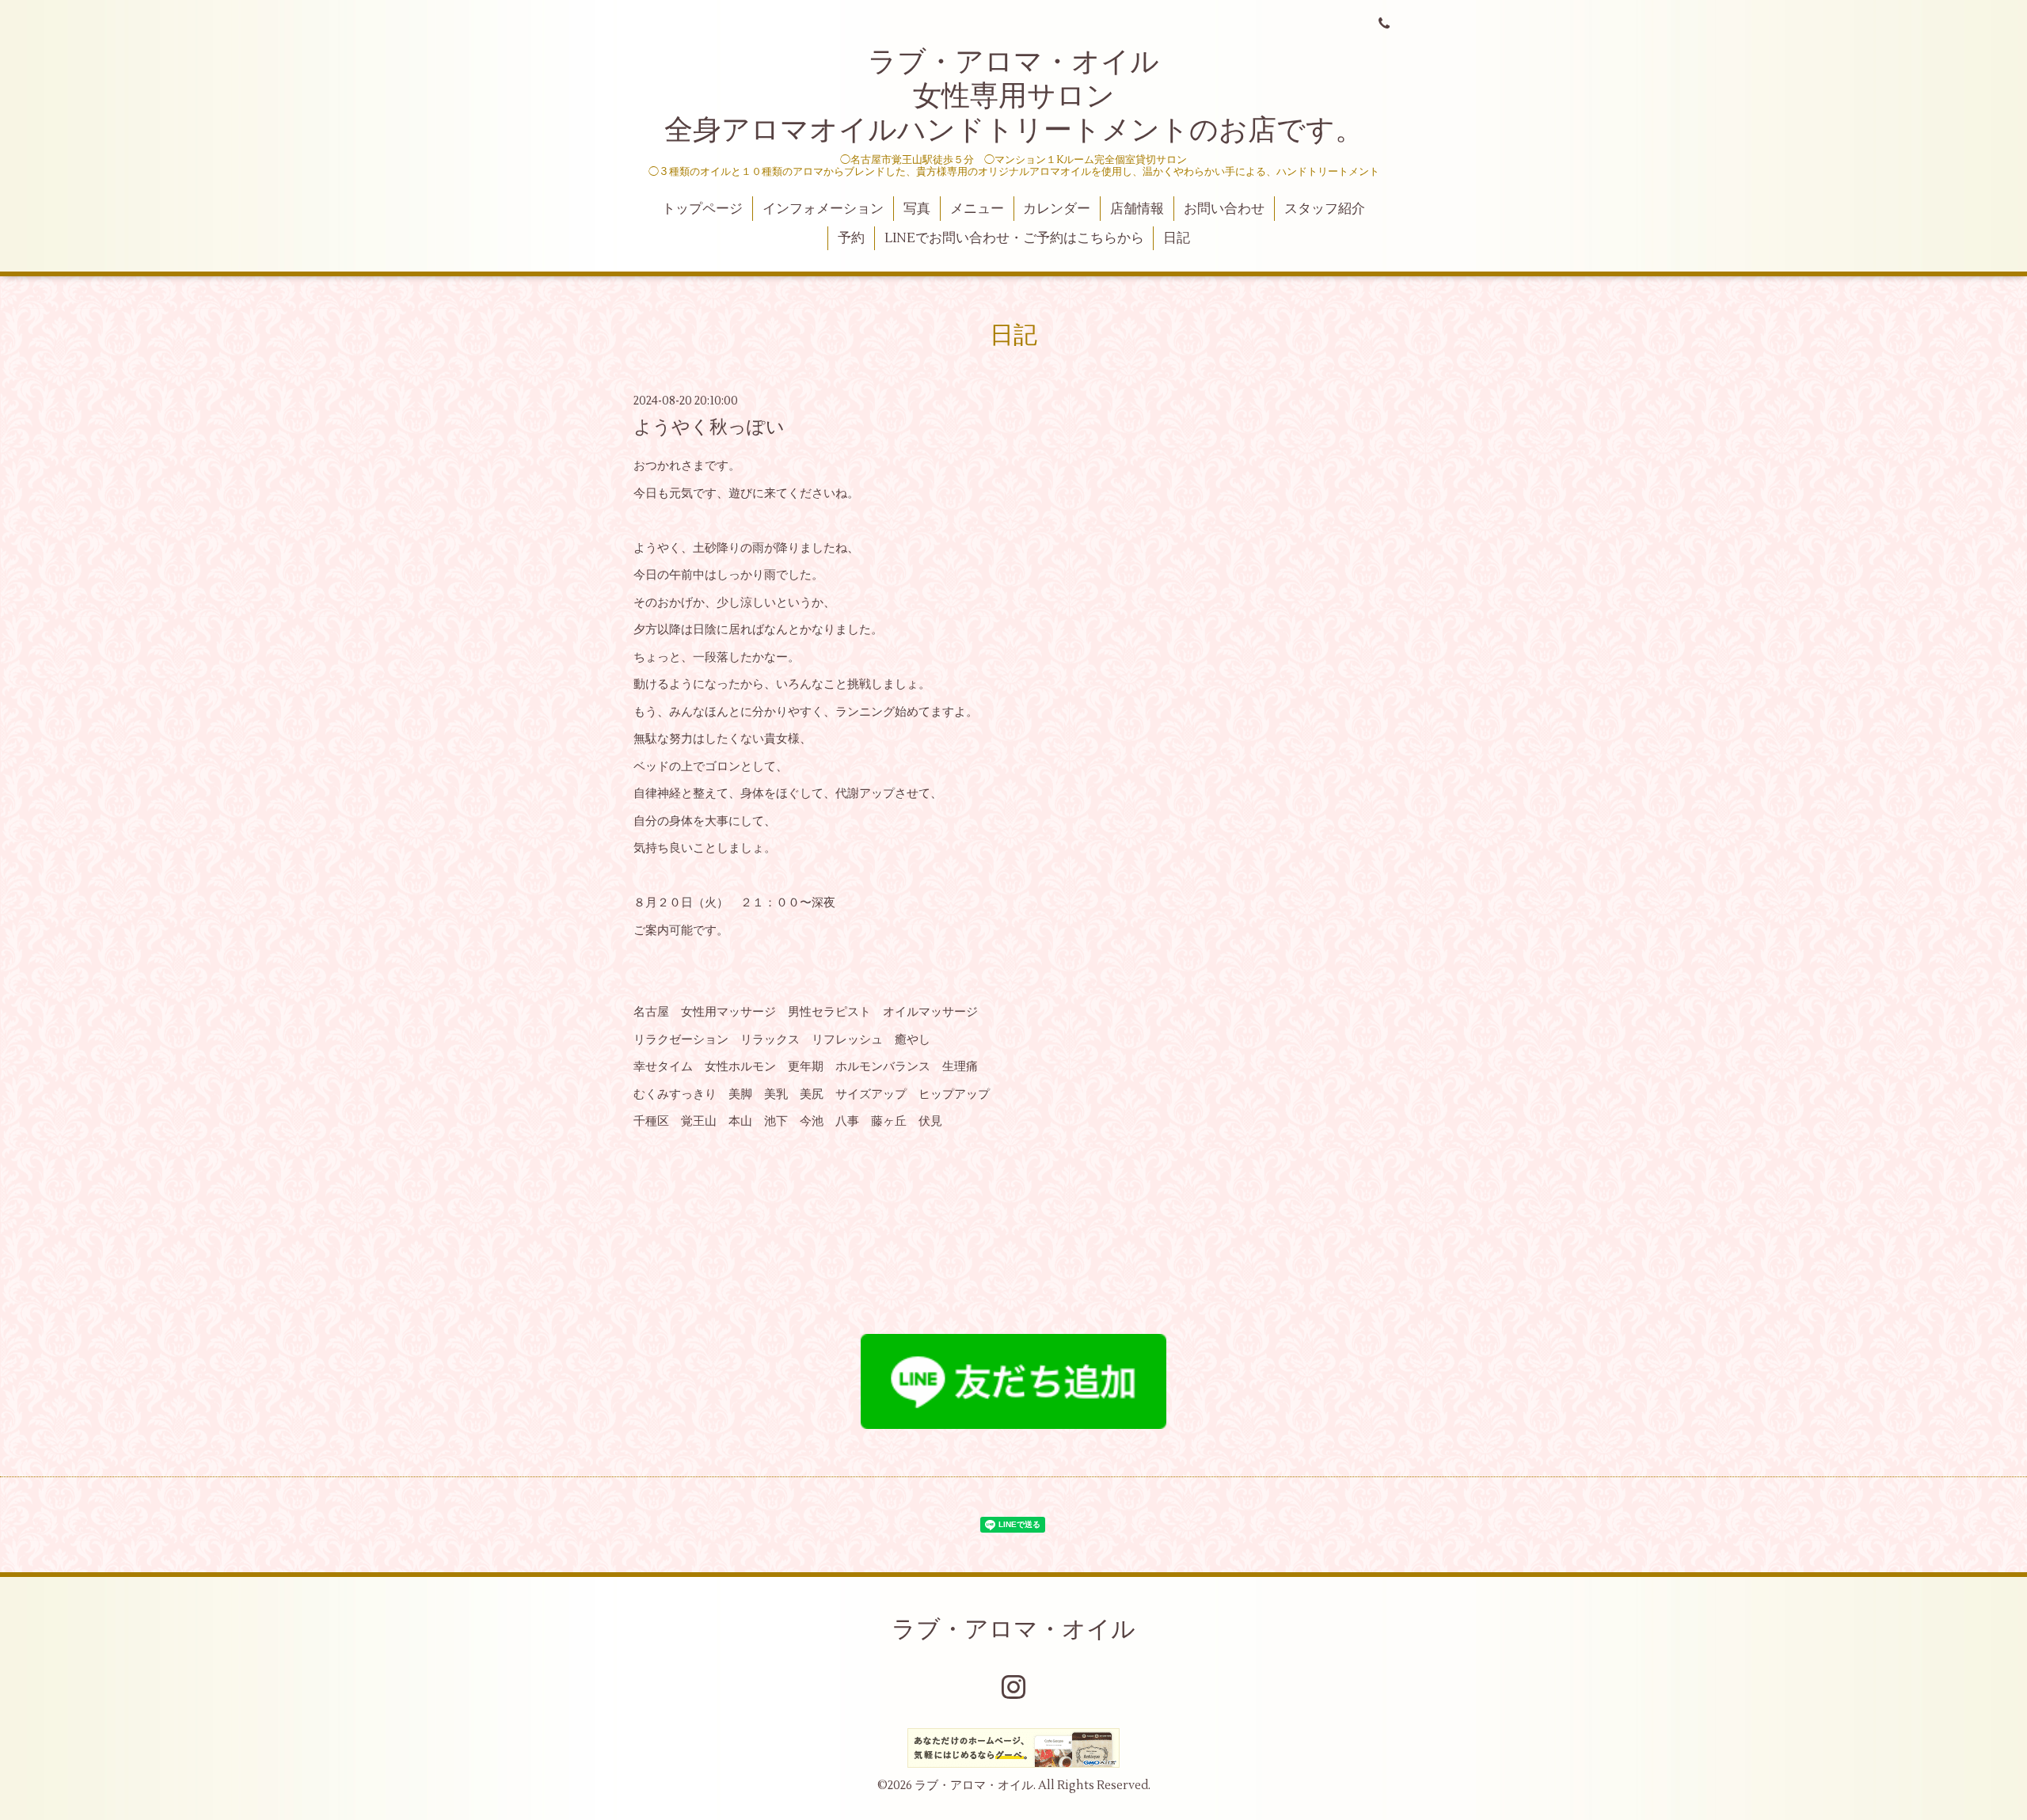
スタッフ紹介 (1325, 209)
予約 (851, 238)
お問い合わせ (1224, 209)
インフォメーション (823, 209)
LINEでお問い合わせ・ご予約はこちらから (1014, 238)
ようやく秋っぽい (709, 427)
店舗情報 (1137, 209)
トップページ (702, 209)
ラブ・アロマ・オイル (1013, 1630)
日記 (1177, 238)
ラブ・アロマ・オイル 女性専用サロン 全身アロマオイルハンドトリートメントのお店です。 (1014, 97)
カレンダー (1057, 209)
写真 (917, 209)
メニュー (977, 209)
